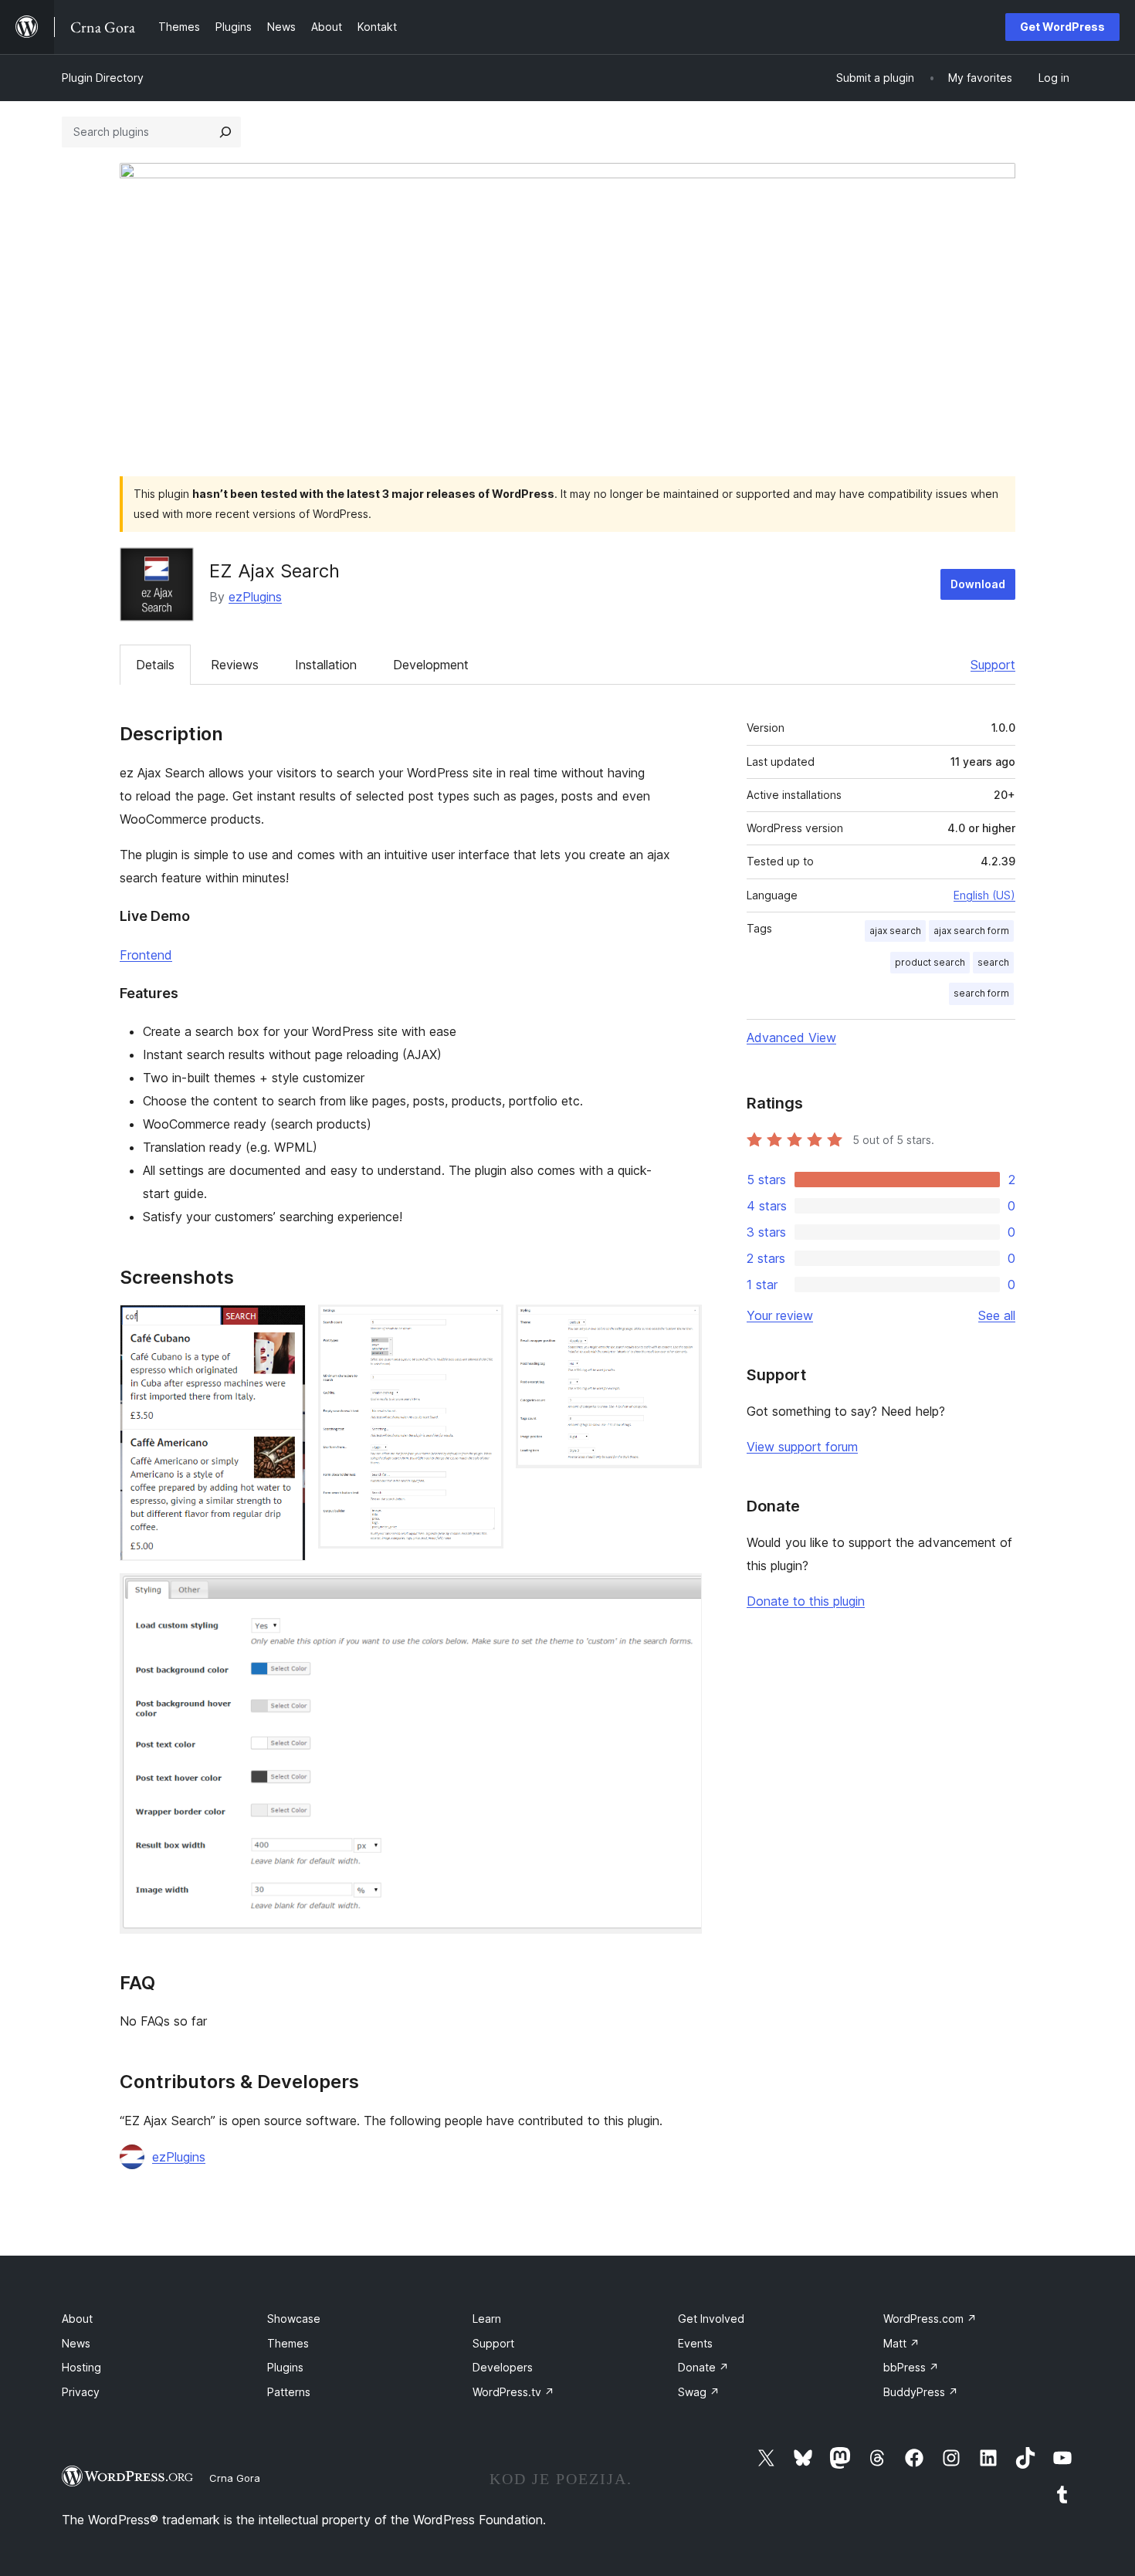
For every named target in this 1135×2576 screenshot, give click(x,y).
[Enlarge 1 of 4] (285, 1325)
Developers (503, 2367)
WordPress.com (930, 2319)
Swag (699, 2392)
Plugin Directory (103, 78)
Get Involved (711, 2319)
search (993, 962)
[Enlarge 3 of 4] (681, 1325)
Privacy (81, 2392)
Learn (487, 2319)
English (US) (984, 895)
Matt (901, 2343)
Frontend (146, 955)
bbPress (911, 2367)
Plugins (285, 2367)
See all (997, 1315)
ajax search (895, 931)
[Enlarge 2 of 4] (483, 1325)
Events (695, 2343)
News (76, 2343)
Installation (326, 665)
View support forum (802, 1447)
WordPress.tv (513, 2392)
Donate (703, 2367)
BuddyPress (921, 2392)
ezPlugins (255, 597)
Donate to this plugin (806, 1601)
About (77, 2319)
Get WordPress (1062, 27)
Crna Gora (235, 2478)
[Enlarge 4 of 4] (681, 1594)
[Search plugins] (225, 132)
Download (978, 584)
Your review (780, 1315)
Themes (288, 2343)
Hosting (81, 2367)
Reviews (235, 665)
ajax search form (971, 931)
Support (993, 665)
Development (431, 665)
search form (981, 993)
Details (155, 665)
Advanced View (791, 1038)
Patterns (289, 2392)
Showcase (294, 2319)
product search (930, 962)
